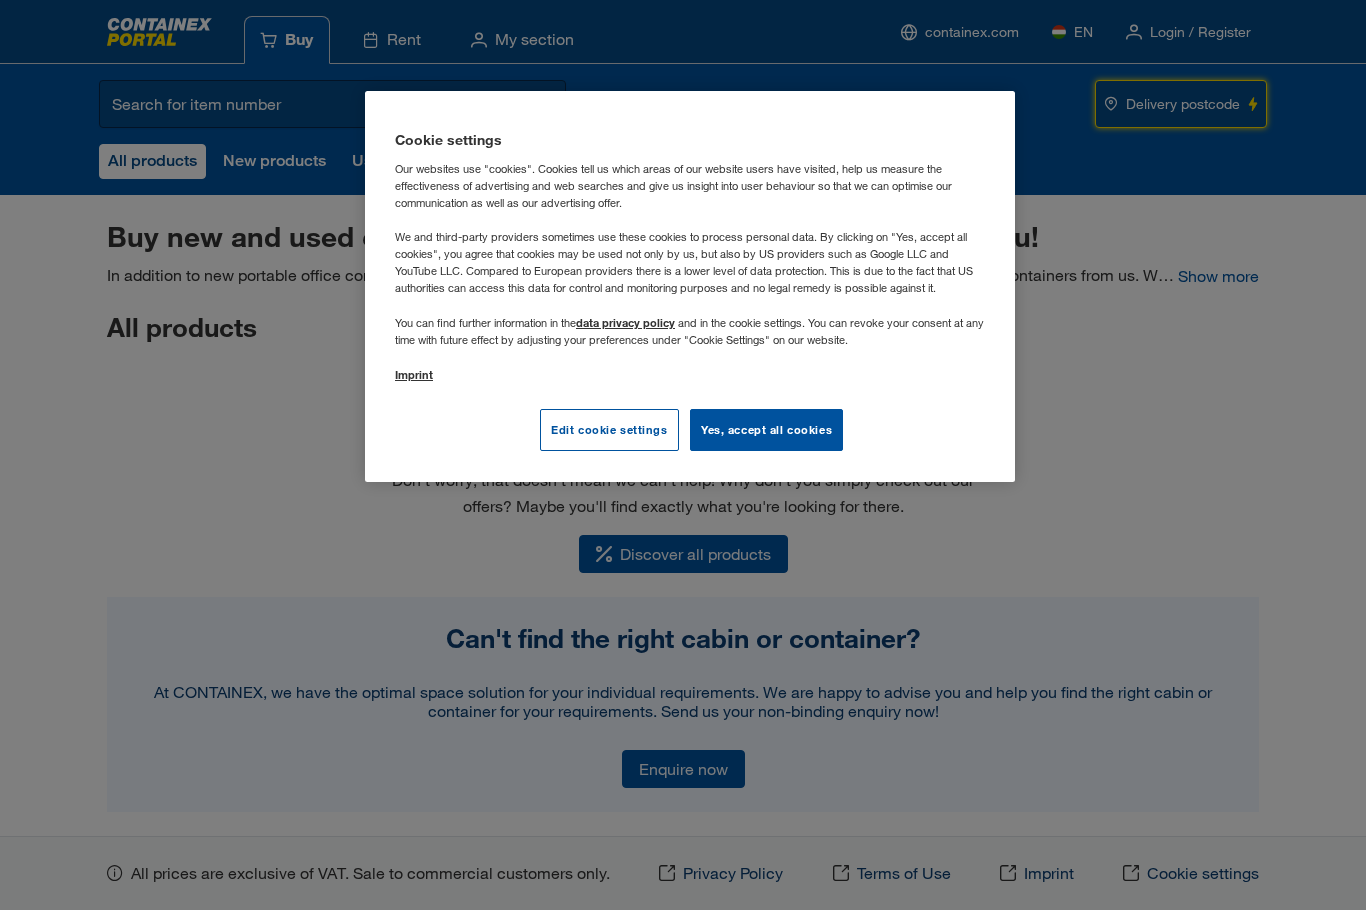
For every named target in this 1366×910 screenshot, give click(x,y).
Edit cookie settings (609, 429)
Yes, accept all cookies (766, 429)
